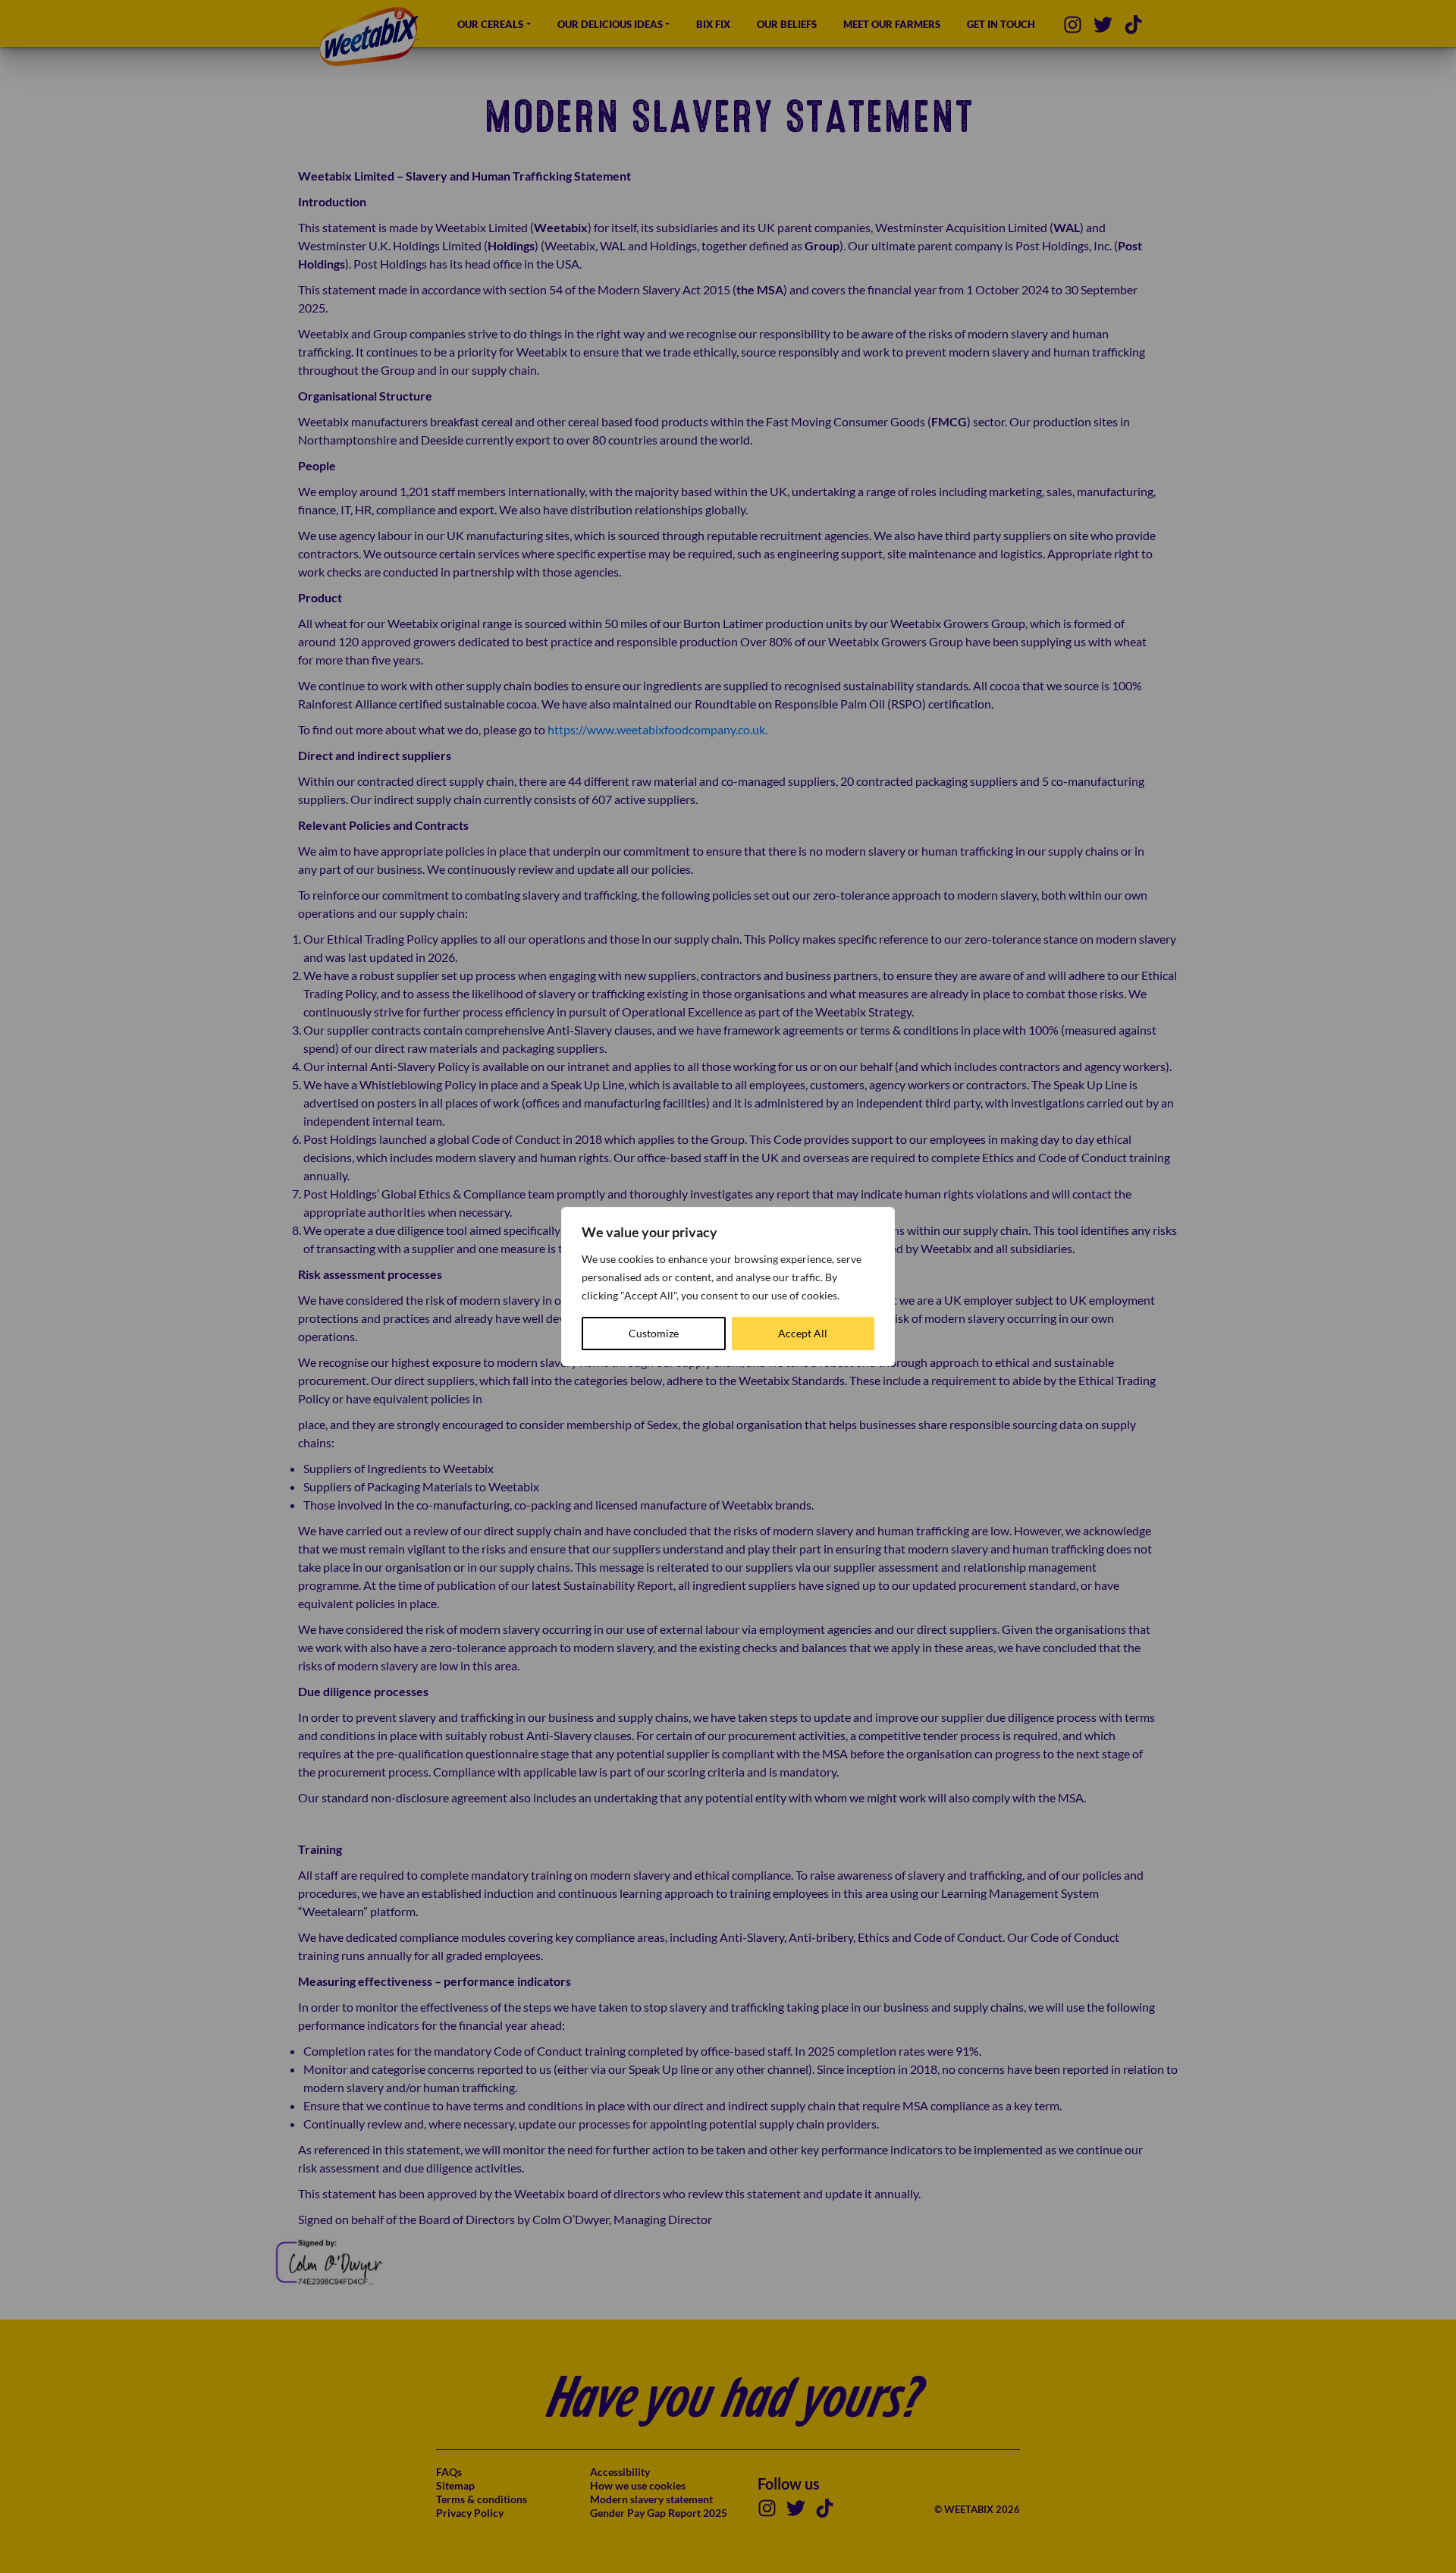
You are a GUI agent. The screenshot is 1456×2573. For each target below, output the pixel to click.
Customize (654, 1333)
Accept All (803, 1333)
